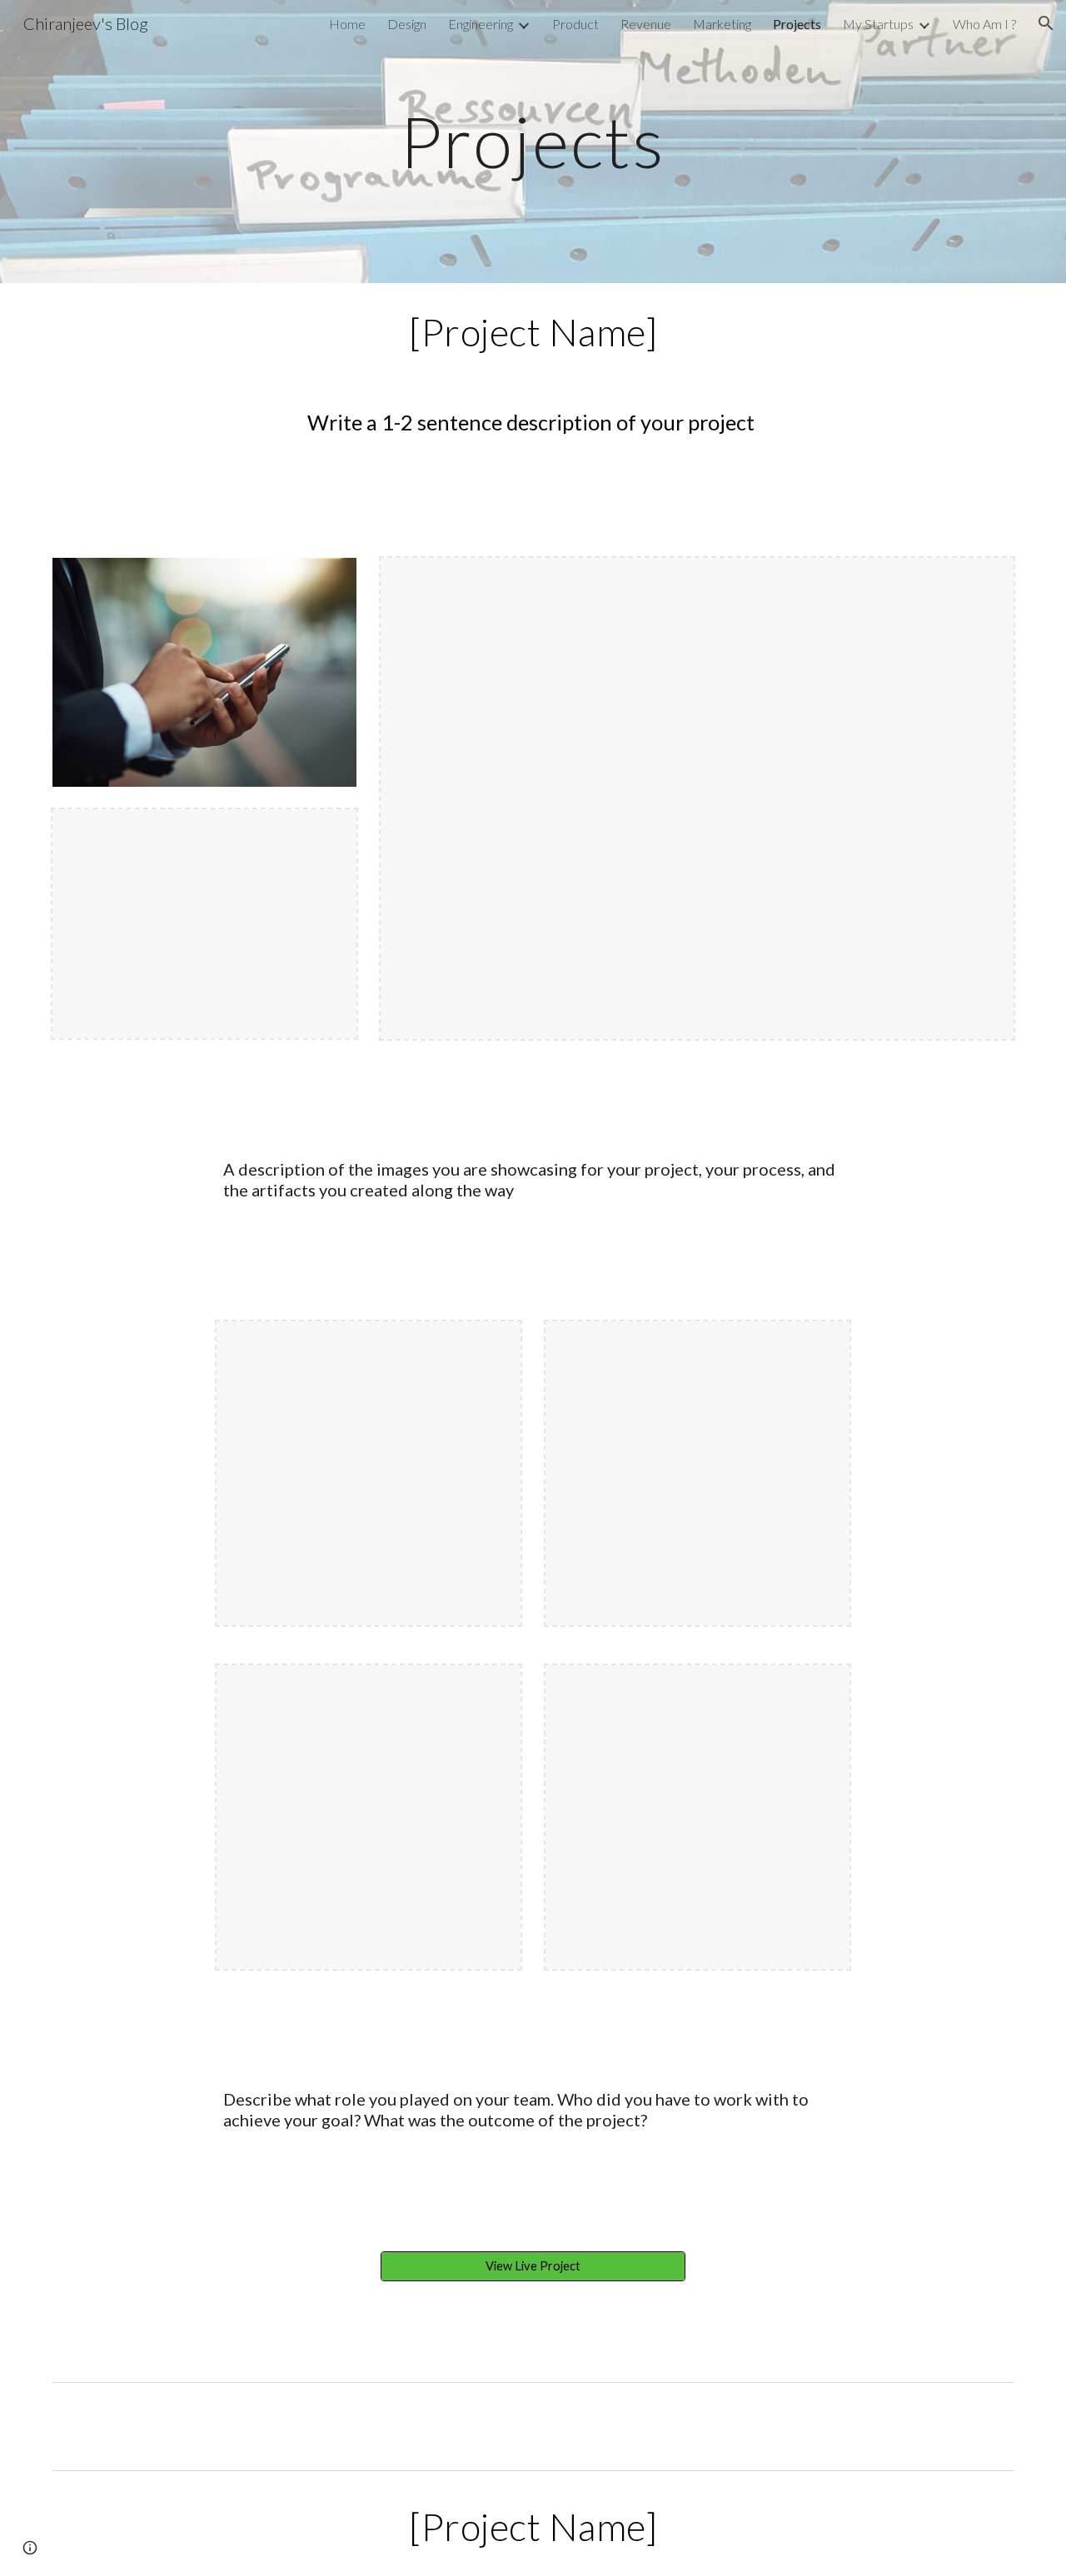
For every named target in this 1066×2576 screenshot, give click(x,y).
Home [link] (347, 24)
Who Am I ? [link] (984, 24)
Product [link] (575, 24)
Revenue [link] (646, 24)
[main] (533, 141)
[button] (1046, 23)
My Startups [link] (878, 24)
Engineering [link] (481, 24)
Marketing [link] (722, 24)
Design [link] (407, 24)
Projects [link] (797, 24)
